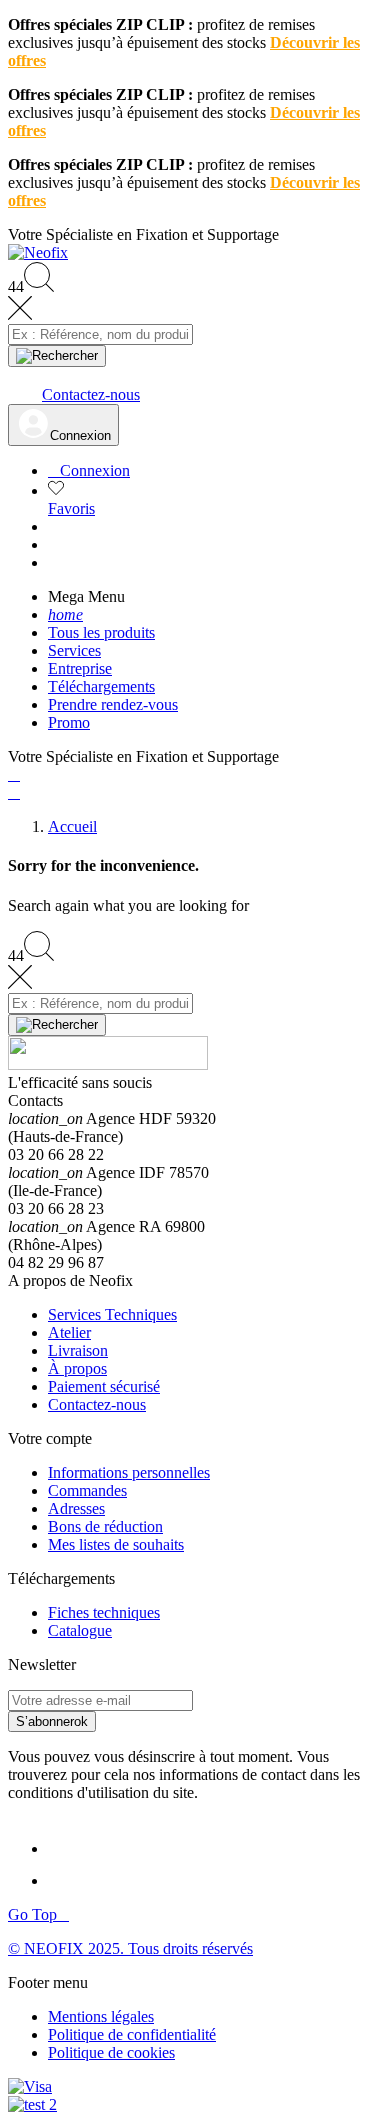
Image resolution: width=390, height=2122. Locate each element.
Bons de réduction (105, 1526)
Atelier (69, 1332)
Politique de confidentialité (132, 2034)
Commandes (87, 1490)
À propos (77, 1368)
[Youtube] (68, 1880)
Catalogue (80, 1630)
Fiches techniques (104, 1612)
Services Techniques (112, 1314)
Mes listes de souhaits (116, 1544)
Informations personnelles (129, 1472)
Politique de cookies (111, 2052)
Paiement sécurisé (104, 1386)
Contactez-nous (97, 1404)
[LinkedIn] (66, 1848)
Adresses (76, 1508)
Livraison (78, 1350)
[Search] (57, 356)
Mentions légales (101, 2016)
